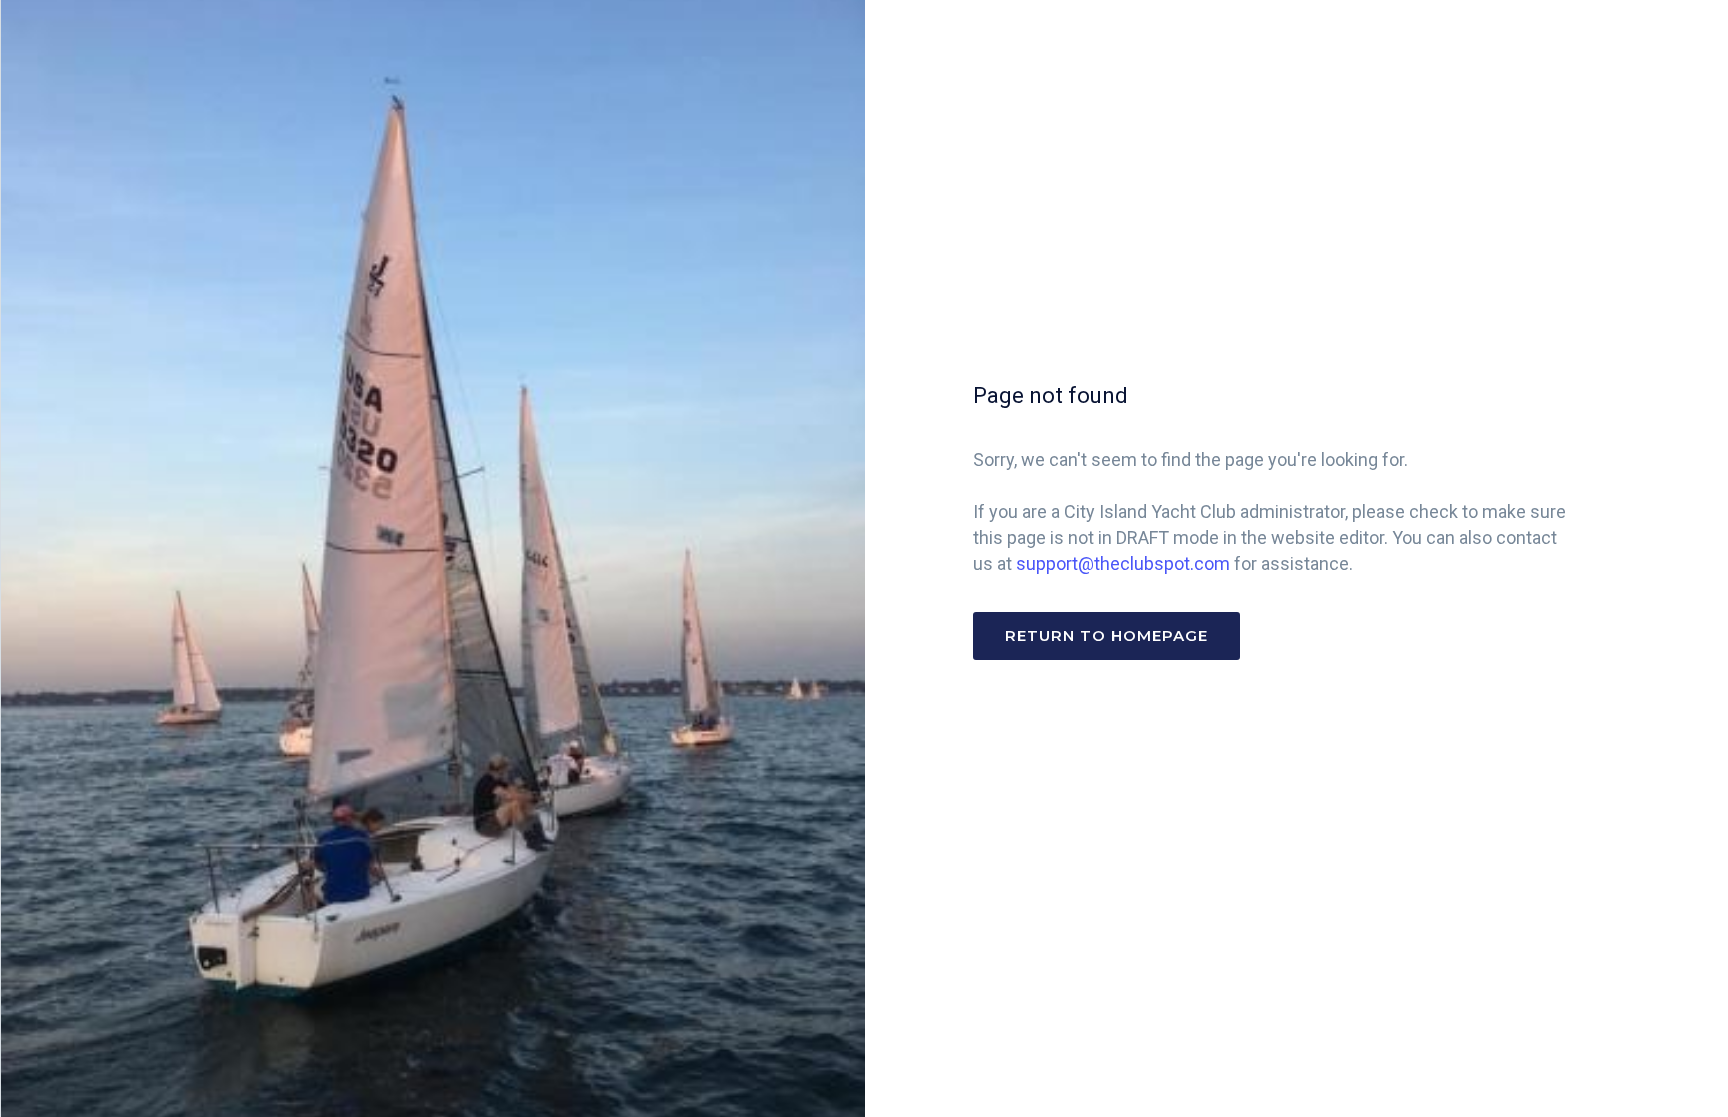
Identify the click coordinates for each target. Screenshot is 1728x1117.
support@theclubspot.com (1123, 563)
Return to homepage (1106, 635)
